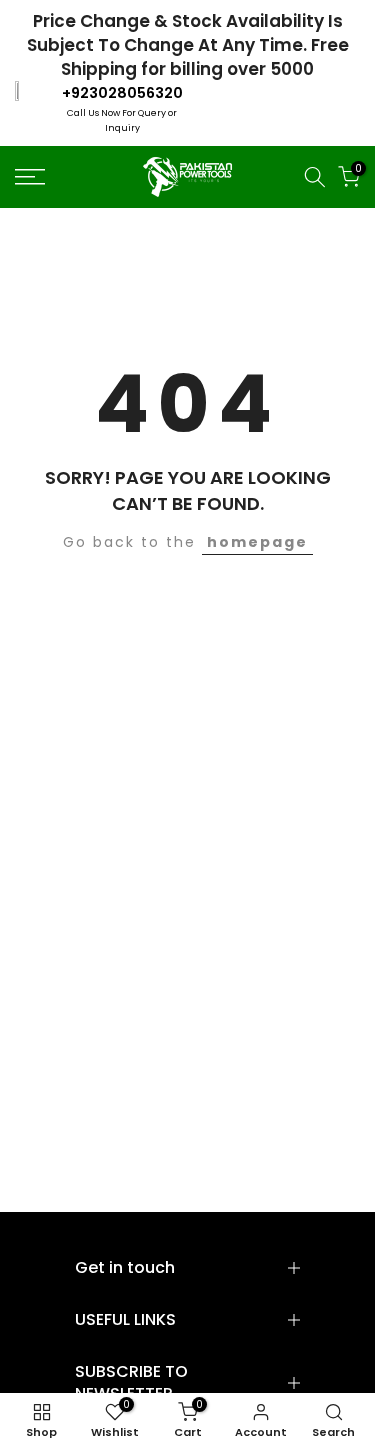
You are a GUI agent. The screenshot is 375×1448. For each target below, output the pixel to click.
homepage (257, 542)
